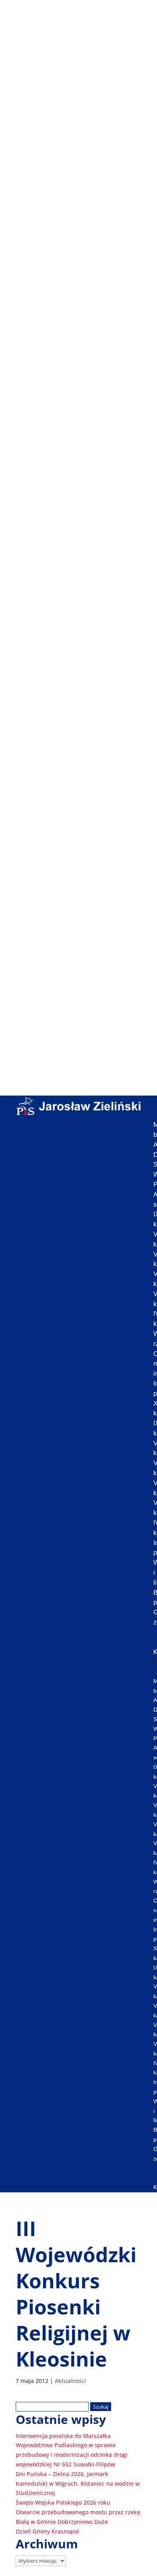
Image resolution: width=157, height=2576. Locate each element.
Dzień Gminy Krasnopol (47, 2531)
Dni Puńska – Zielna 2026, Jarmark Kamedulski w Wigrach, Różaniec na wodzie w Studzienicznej (78, 2483)
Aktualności (70, 2381)
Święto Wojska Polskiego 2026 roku (63, 2502)
